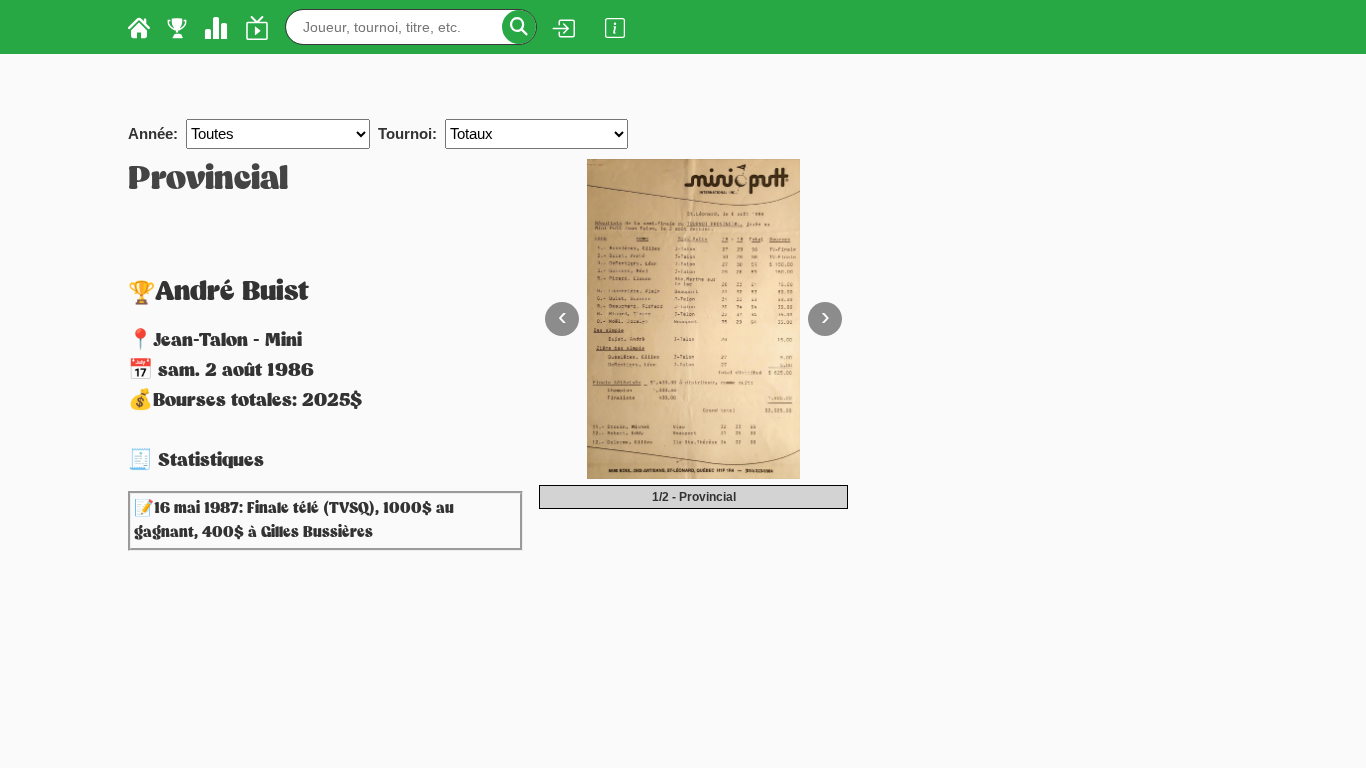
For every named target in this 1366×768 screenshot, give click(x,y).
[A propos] (615, 27)
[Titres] (177, 27)
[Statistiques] (216, 27)
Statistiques (211, 461)
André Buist (232, 292)
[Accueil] (139, 27)
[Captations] (257, 27)
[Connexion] (563, 27)
